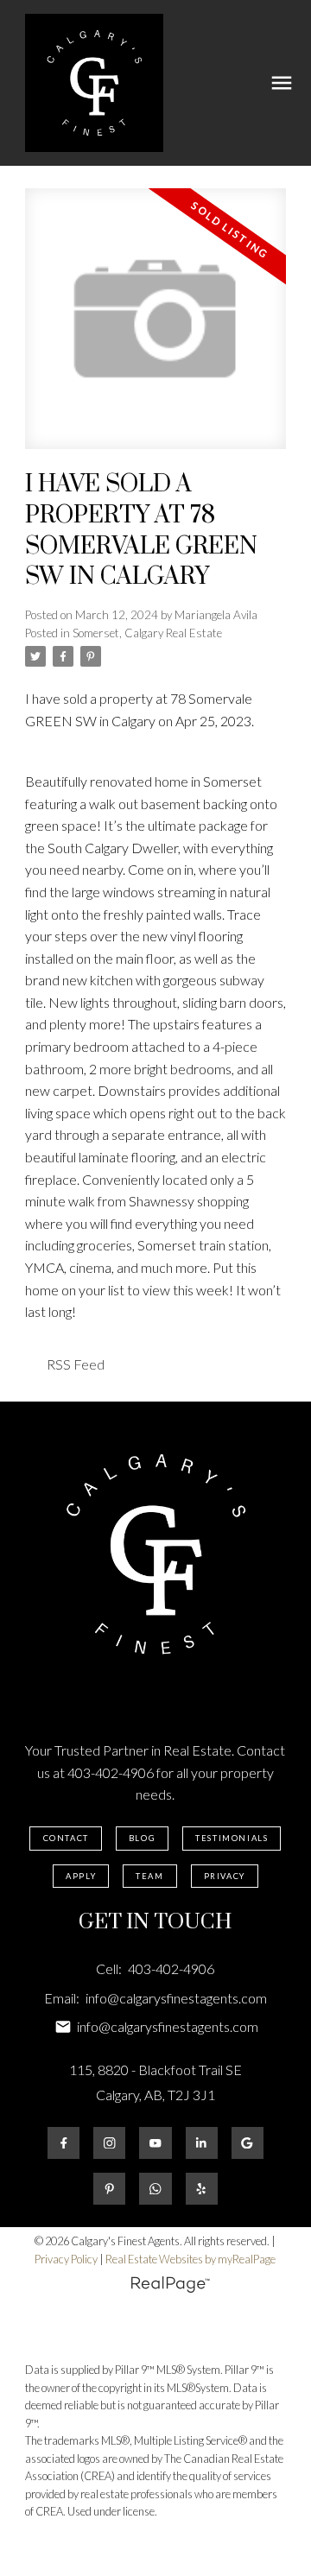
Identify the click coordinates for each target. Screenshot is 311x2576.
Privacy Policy (66, 2259)
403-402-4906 (111, 1772)
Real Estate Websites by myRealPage (190, 2259)
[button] (65, 1839)
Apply (81, 1876)
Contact (66, 1838)
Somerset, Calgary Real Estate (147, 633)
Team (149, 1876)
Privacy (225, 1876)
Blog (142, 1838)
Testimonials (232, 1838)
